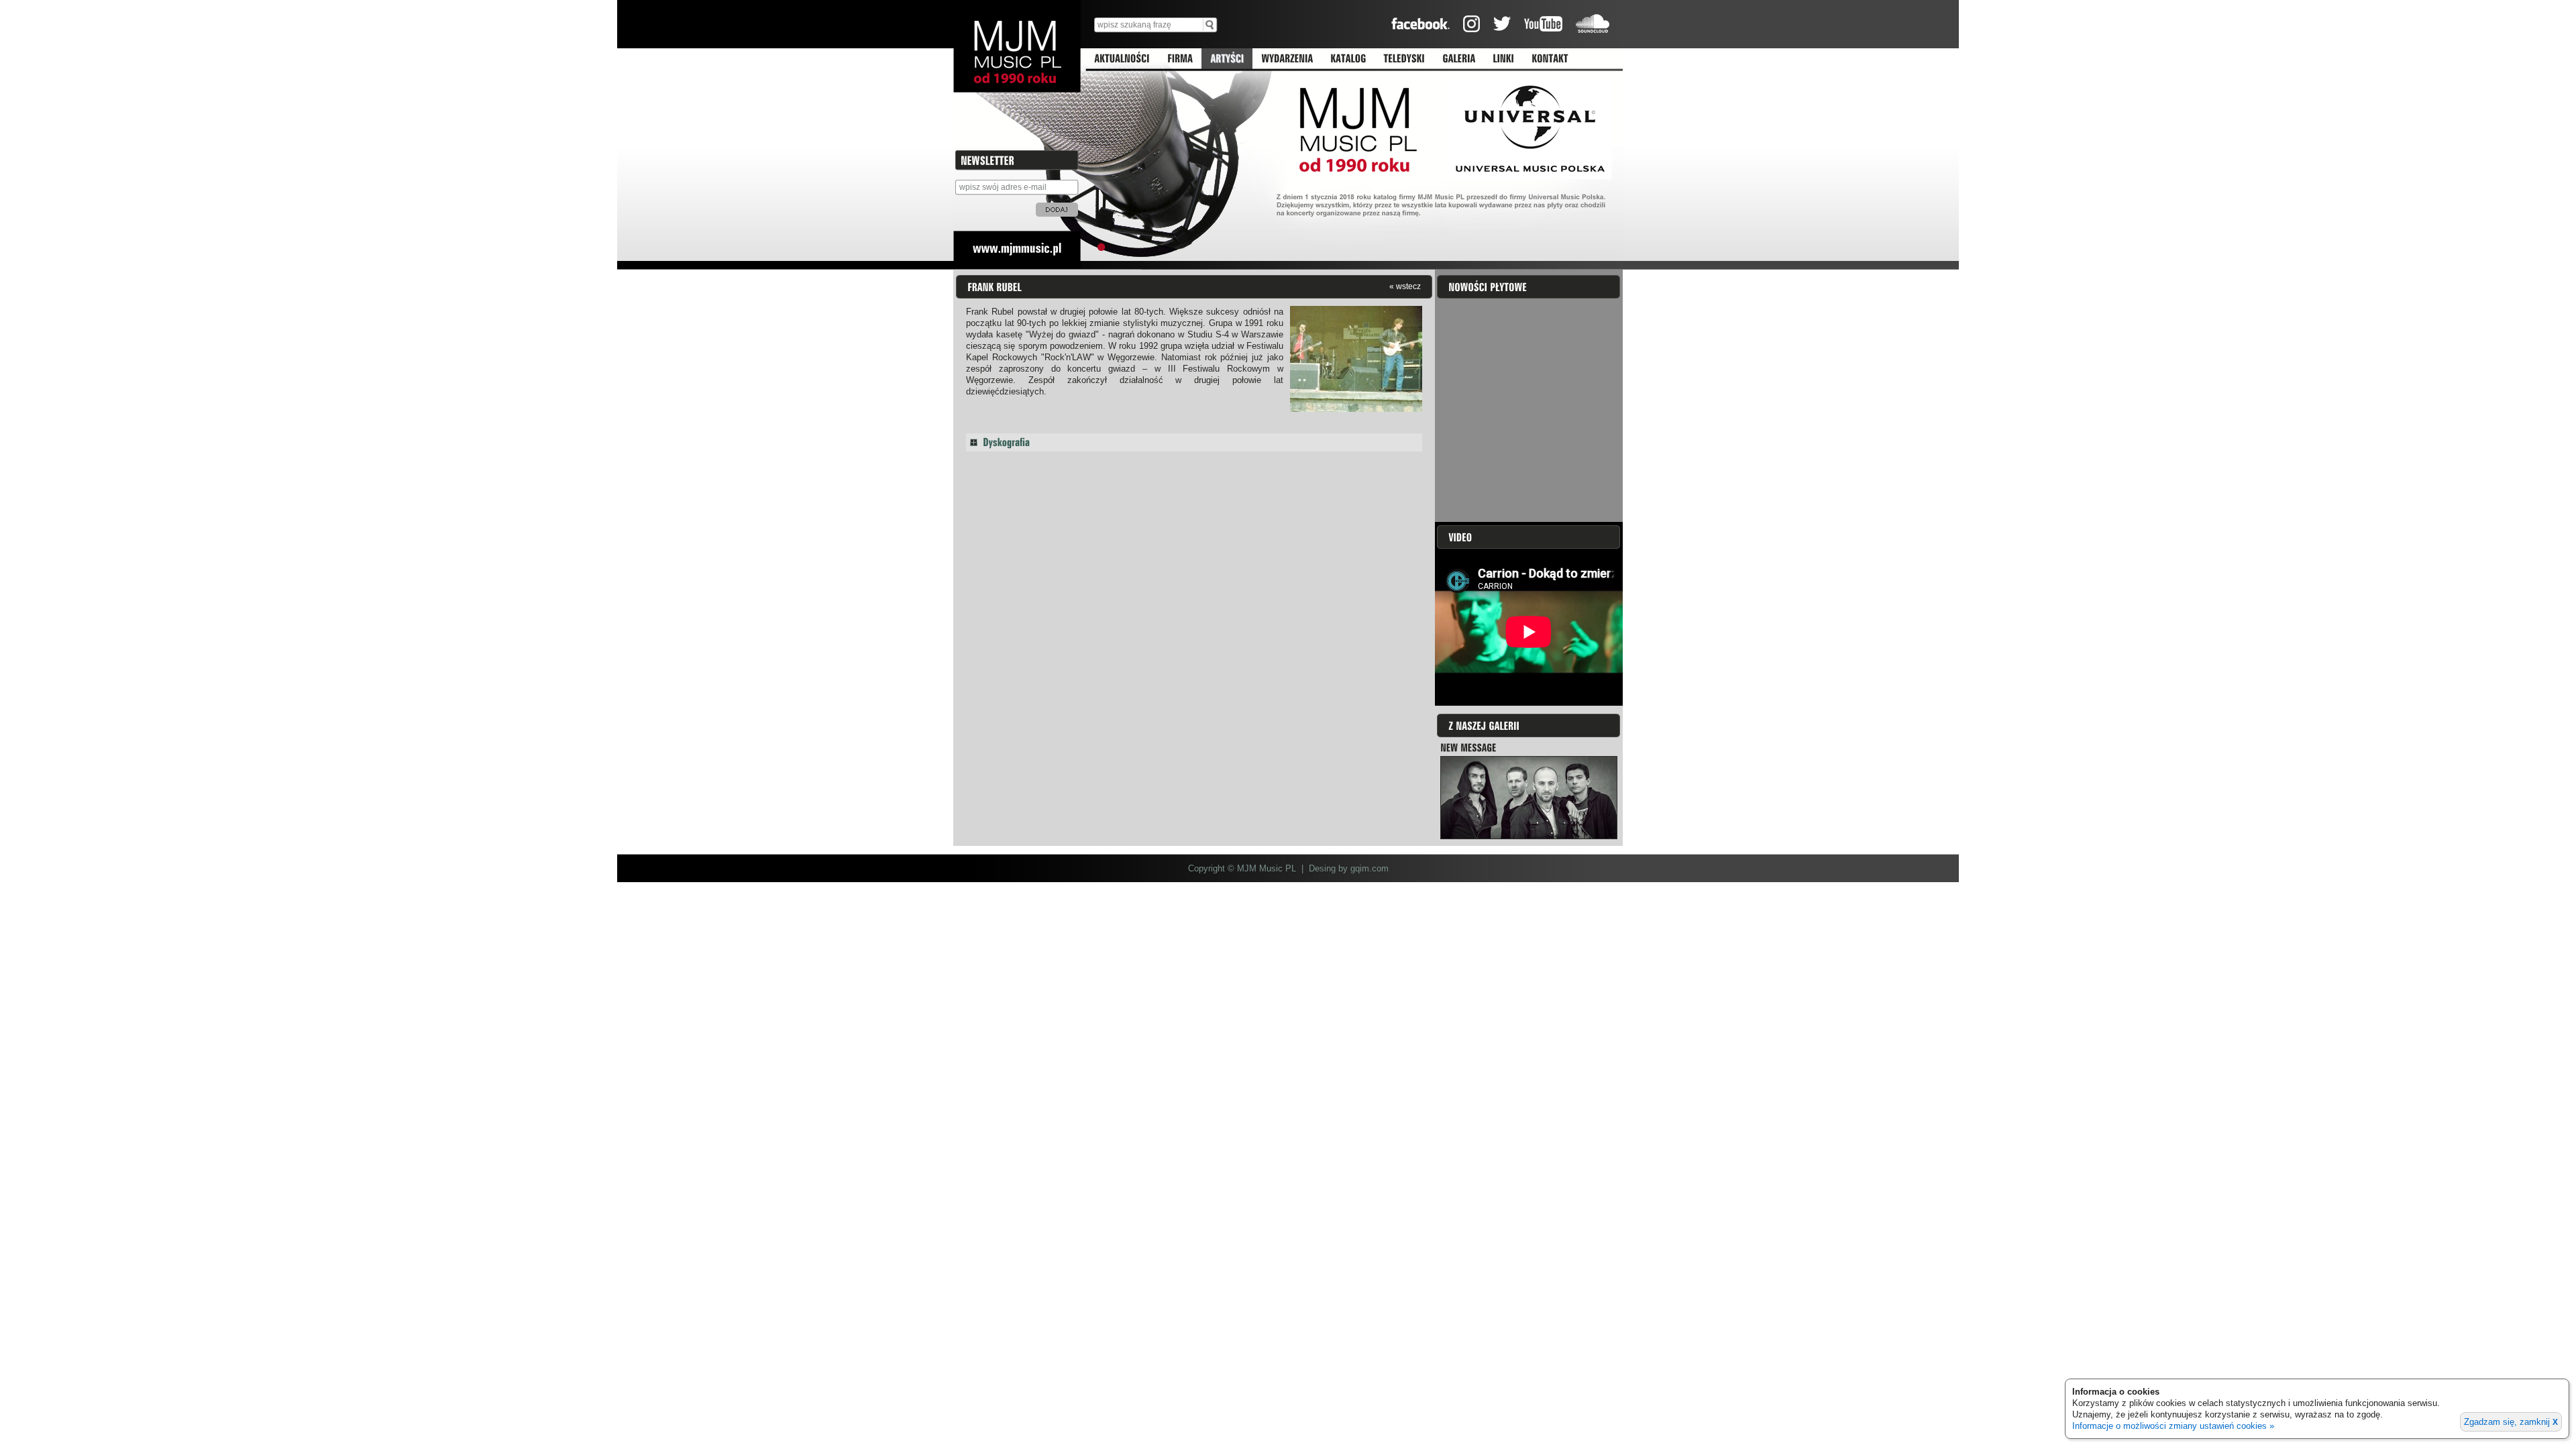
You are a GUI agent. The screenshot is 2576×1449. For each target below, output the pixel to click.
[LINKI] (1503, 59)
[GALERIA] (1459, 59)
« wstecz (1405, 286)
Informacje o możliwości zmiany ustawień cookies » (2173, 1426)
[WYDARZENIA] (1287, 59)
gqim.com (1370, 868)
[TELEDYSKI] (1404, 59)
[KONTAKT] (1550, 59)
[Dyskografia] (1194, 442)
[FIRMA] (1180, 59)
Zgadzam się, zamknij (2511, 1422)
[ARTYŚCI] (1227, 59)
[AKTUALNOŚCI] (1122, 59)
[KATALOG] (1348, 59)
